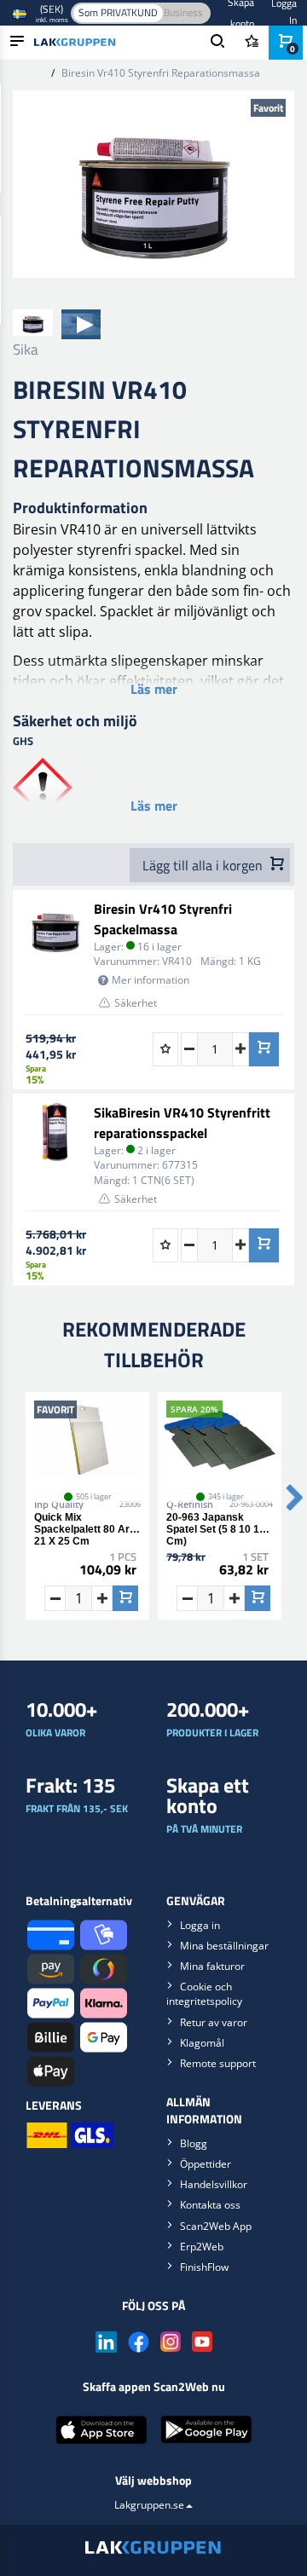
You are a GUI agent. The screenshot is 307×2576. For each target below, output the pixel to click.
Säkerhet (136, 1003)
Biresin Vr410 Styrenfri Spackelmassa (163, 919)
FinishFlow (204, 2267)
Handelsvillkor (214, 2184)
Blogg (194, 2143)
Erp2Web (202, 2247)
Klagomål (202, 2043)
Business (183, 12)
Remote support (218, 2063)
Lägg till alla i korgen (204, 865)
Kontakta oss (210, 2205)
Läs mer (154, 689)
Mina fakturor (212, 1966)
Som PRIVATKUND (118, 12)
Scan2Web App (216, 2226)
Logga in (200, 1925)
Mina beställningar (224, 1946)
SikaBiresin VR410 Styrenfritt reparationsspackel (182, 1123)
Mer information (151, 980)
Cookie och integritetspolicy (204, 1994)
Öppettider (206, 2164)
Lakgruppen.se (149, 2505)
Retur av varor (214, 2022)
